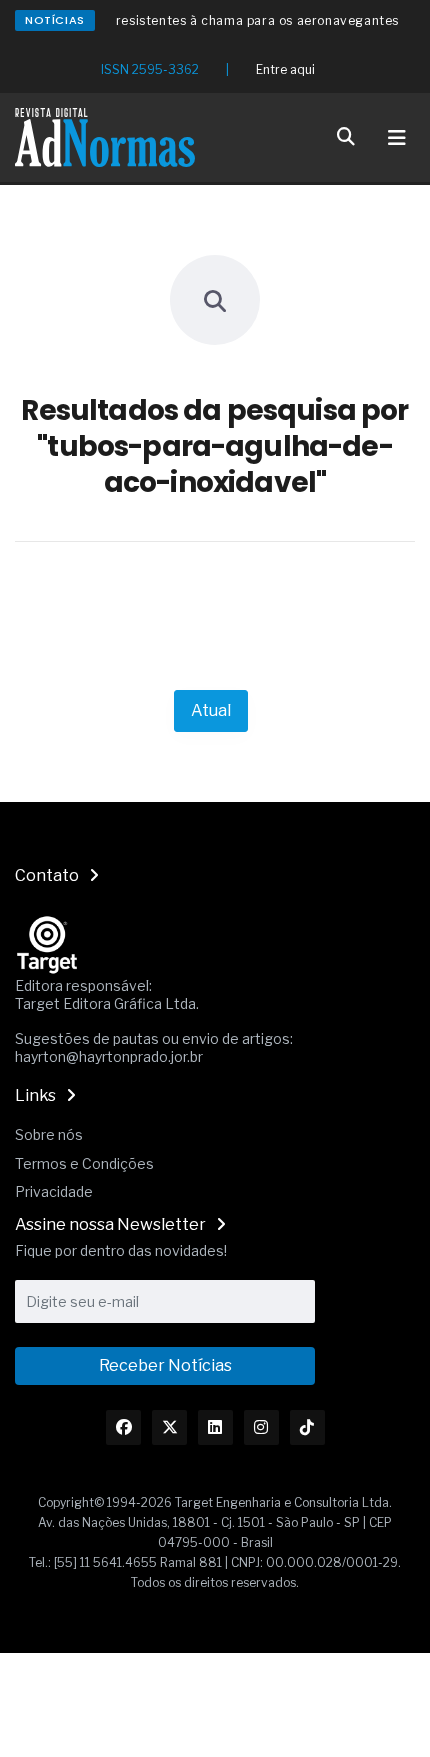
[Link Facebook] (123, 1427)
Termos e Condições (84, 1163)
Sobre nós (49, 1134)
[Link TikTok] (307, 1427)
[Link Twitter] (169, 1427)
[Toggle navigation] (397, 138)
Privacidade (54, 1191)
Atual (211, 710)
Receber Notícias (165, 1365)
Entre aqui (285, 69)
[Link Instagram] (261, 1427)
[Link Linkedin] (215, 1427)
